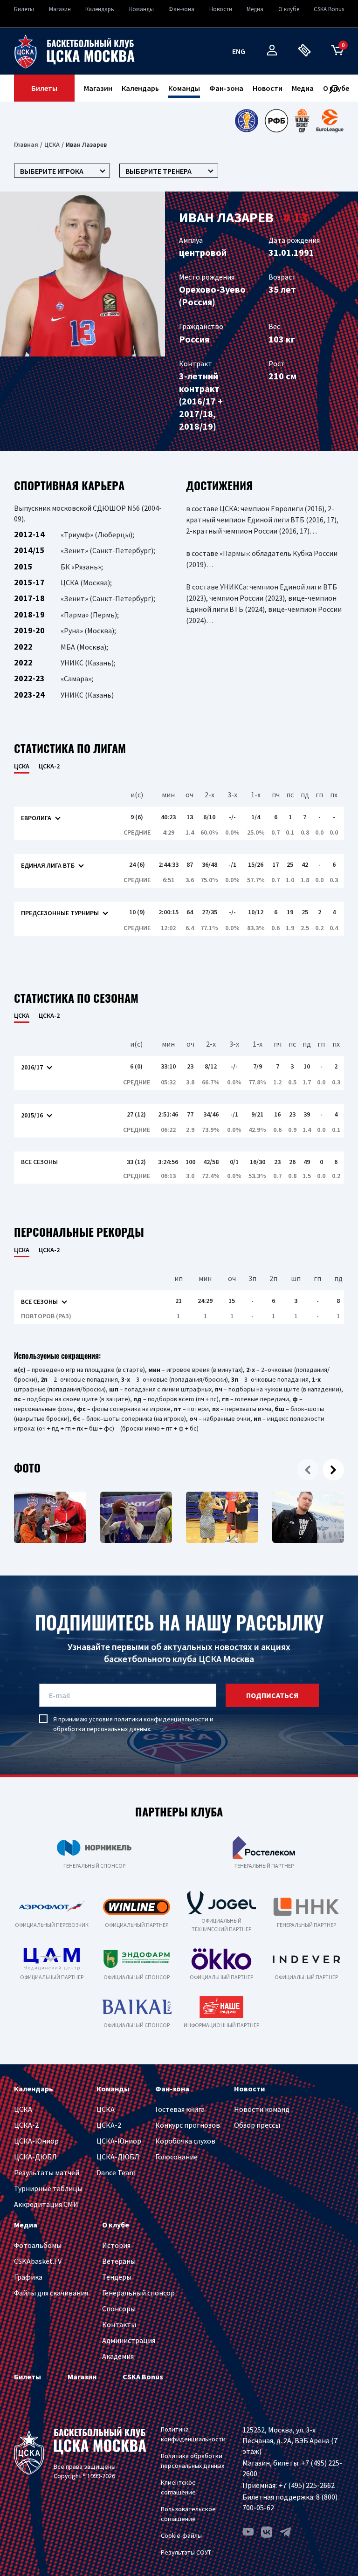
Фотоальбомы (38, 2245)
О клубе (289, 9)
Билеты (24, 9)
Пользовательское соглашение (188, 2514)
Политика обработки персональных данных (193, 2461)
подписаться (272, 1695)
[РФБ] (276, 121)
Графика (28, 2277)
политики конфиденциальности (161, 1719)
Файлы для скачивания (51, 2293)
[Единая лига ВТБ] (246, 121)
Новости (221, 9)
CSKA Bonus (329, 9)
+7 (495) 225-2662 (307, 2485)
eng (239, 51)
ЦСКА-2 (49, 766)
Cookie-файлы (181, 2535)
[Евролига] (330, 121)
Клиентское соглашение (178, 2487)
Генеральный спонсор (138, 2293)
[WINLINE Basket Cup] (302, 121)
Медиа (255, 9)
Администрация (129, 2340)
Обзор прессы (257, 2125)
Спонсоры (119, 2309)
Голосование (176, 2157)
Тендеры (117, 2277)
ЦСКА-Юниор (36, 2141)
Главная (26, 144)
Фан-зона (181, 9)
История (116, 2245)
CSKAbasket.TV (38, 2261)
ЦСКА (52, 144)
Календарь (100, 9)
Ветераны (119, 2261)
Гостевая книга (180, 2109)
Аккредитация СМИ (46, 2204)
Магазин (60, 9)
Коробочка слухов (185, 2141)
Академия (118, 2356)
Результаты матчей (47, 2172)
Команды (141, 9)
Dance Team (116, 2172)
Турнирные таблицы (48, 2188)
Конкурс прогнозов (188, 2125)
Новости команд (262, 2109)
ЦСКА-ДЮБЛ (35, 2157)
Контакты (119, 2324)
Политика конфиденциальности (193, 2434)
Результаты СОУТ (186, 2552)
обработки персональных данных (102, 1729)
